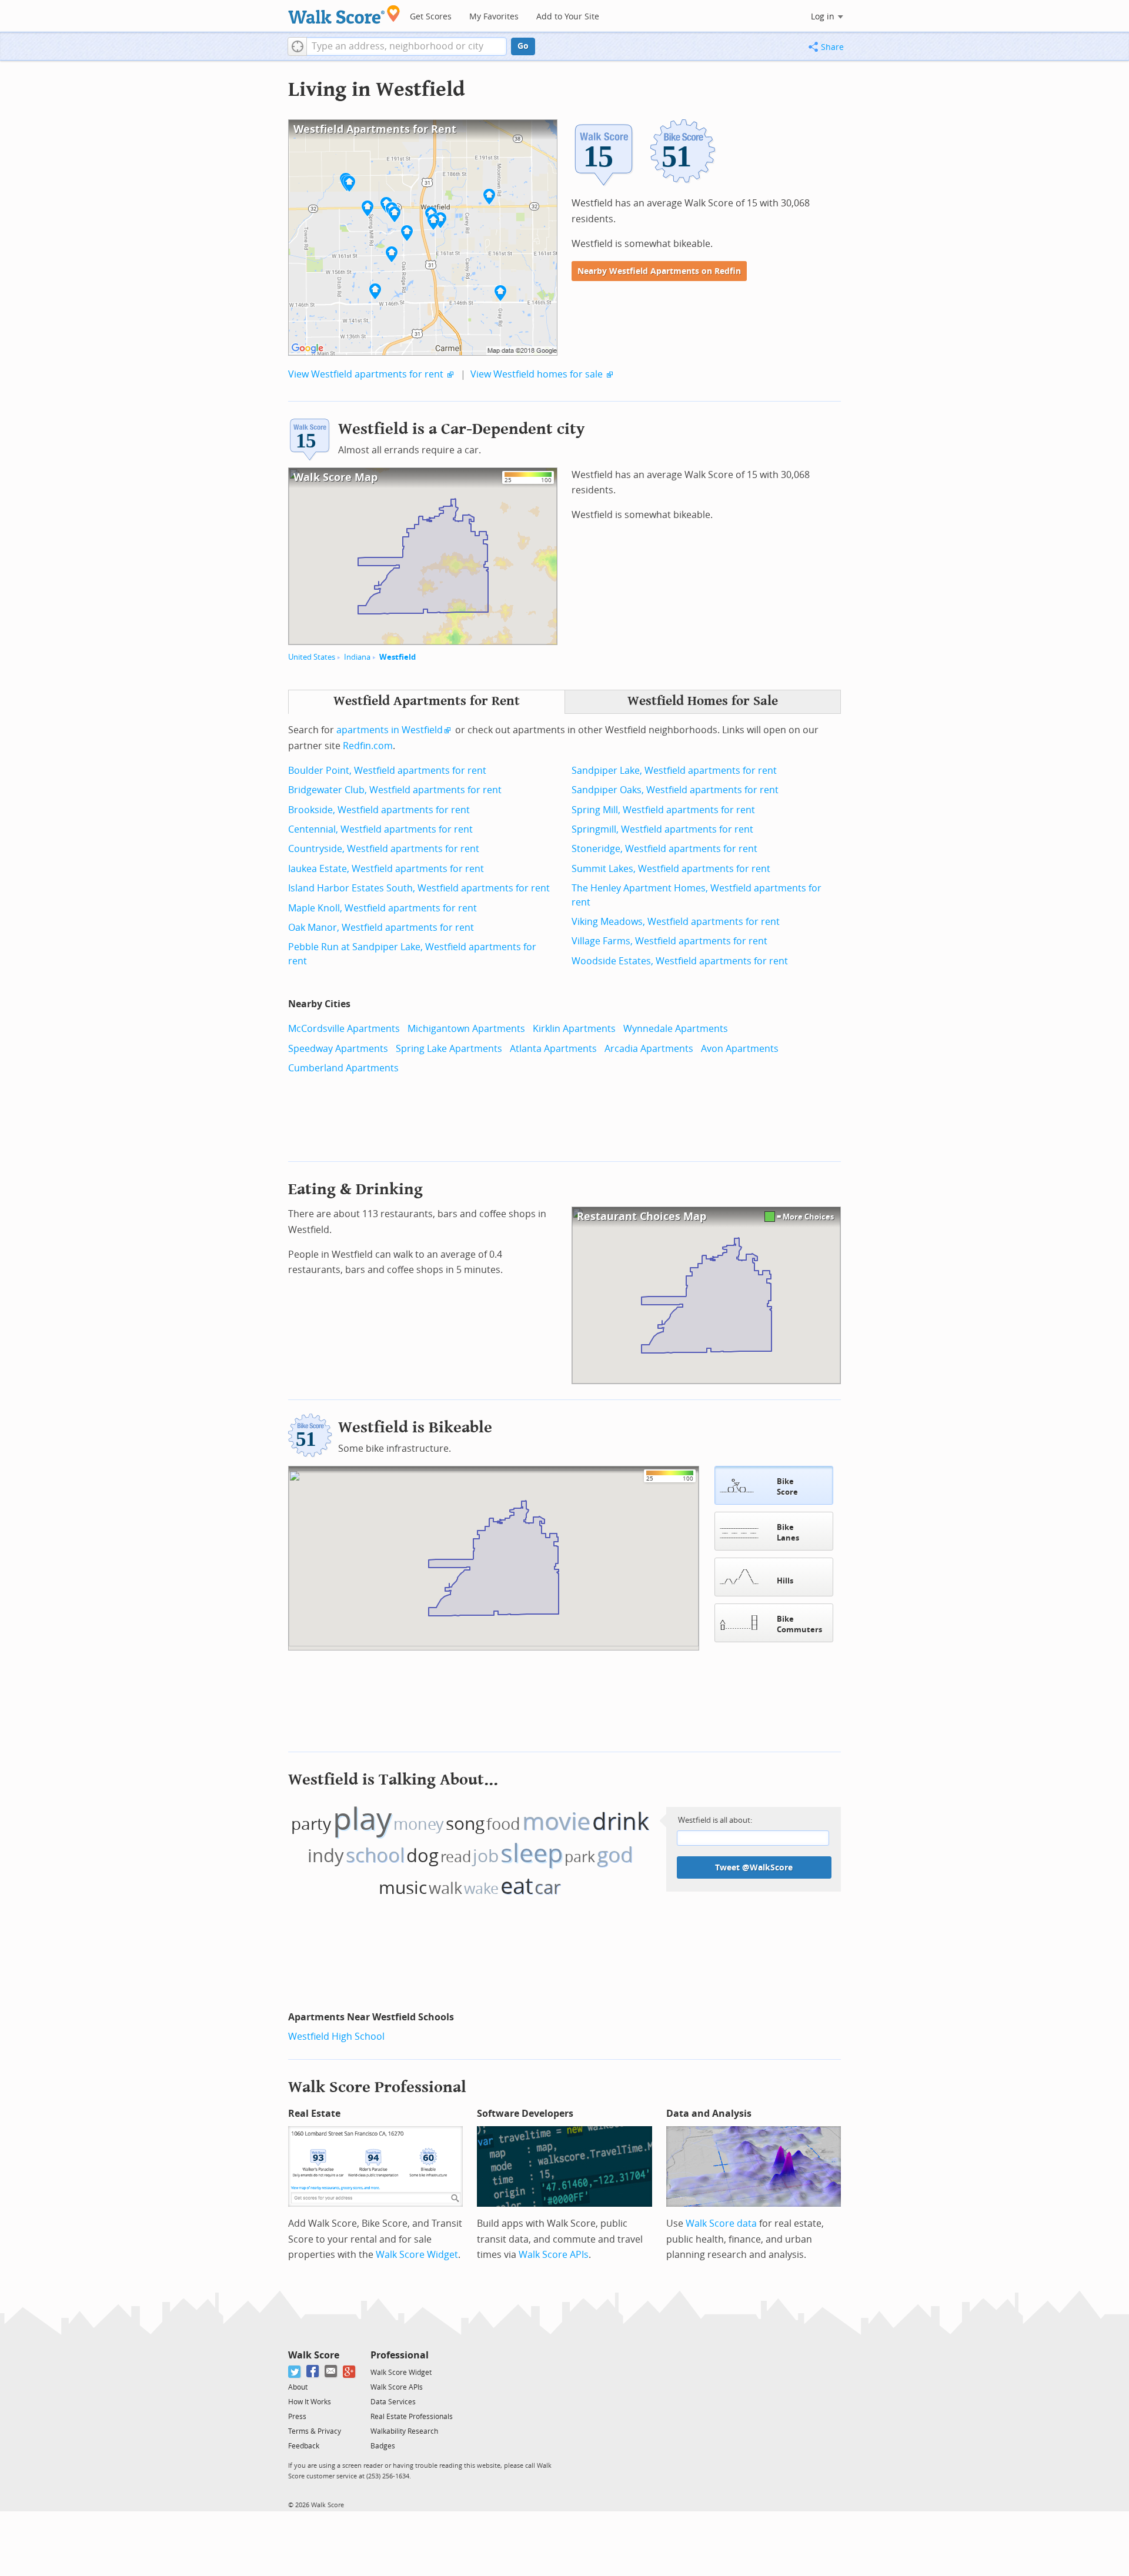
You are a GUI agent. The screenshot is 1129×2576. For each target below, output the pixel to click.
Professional (400, 2355)
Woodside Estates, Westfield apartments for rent (680, 961)
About (298, 2387)
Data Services (393, 2402)
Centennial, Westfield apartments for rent (380, 829)
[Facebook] (313, 2372)
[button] (297, 46)
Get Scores (431, 17)
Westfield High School (336, 2037)
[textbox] (407, 46)
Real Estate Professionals (412, 2417)
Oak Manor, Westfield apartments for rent (381, 928)
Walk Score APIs (554, 2255)
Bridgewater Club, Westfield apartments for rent (395, 790)
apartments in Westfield (390, 730)
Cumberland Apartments (343, 1068)
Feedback (304, 2446)
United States (312, 657)
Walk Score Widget (417, 2255)
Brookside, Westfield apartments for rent (379, 810)
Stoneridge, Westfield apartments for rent (664, 849)
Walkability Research (404, 2431)
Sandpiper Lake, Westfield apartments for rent (674, 771)
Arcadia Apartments (649, 1049)
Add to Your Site (568, 17)
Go (523, 46)
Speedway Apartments (338, 1049)
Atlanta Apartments (553, 1049)
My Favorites (494, 17)
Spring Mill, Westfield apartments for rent (663, 810)
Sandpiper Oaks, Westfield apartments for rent (675, 790)
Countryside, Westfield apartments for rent (384, 849)
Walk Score (314, 2355)
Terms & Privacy (315, 2431)
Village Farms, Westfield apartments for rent (669, 941)
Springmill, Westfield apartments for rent (662, 829)
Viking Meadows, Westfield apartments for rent (676, 922)
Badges (383, 2446)
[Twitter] (295, 2372)
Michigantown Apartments (466, 1029)
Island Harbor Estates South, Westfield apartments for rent (419, 888)
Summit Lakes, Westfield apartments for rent (671, 869)
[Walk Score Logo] (344, 14)
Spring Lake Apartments (449, 1049)
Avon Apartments (740, 1049)
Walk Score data (721, 2223)
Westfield (398, 657)
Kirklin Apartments (574, 1029)
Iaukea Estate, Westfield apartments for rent (386, 869)
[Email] (331, 2372)
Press (297, 2417)
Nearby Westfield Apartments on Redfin (659, 271)
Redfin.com (368, 746)
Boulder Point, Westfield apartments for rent (387, 771)
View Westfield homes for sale (537, 374)
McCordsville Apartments (344, 1029)
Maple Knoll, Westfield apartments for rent (383, 908)
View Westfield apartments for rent (366, 374)
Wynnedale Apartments (676, 1029)
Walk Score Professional (377, 2087)
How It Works (310, 2402)
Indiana (357, 657)
